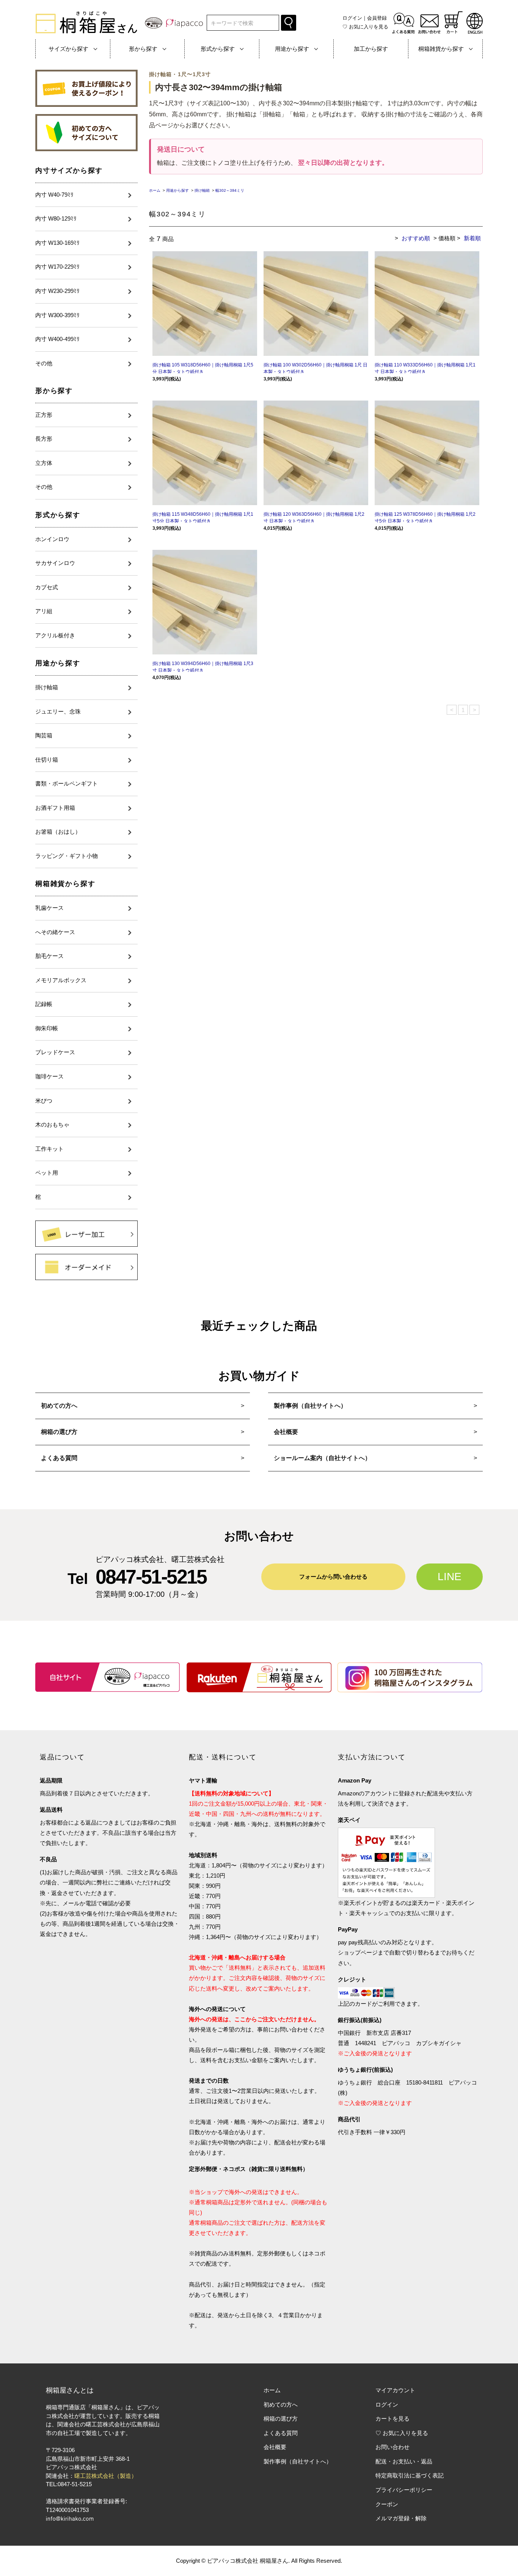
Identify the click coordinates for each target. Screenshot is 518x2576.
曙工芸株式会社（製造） (106, 2476)
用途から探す (58, 663)
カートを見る (392, 2419)
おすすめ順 (416, 238)
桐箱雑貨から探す (65, 884)
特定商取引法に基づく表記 (410, 2475)
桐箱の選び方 (59, 1432)
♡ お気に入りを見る (402, 2433)
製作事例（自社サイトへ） (310, 1406)
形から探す (54, 391)
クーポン (387, 2504)
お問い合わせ (392, 2447)
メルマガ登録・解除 (401, 2518)
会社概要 (286, 1432)
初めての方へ (59, 1406)
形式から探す (58, 515)
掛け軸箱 (202, 190)
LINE (450, 1577)
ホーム (155, 190)
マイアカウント (395, 2390)
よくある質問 (59, 1458)
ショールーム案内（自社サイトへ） (322, 1458)
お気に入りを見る (365, 27)
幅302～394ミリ (230, 190)
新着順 (472, 238)
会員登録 (377, 18)
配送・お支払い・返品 (404, 2461)
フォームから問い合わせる (333, 1577)
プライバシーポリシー (404, 2490)
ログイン (352, 18)
